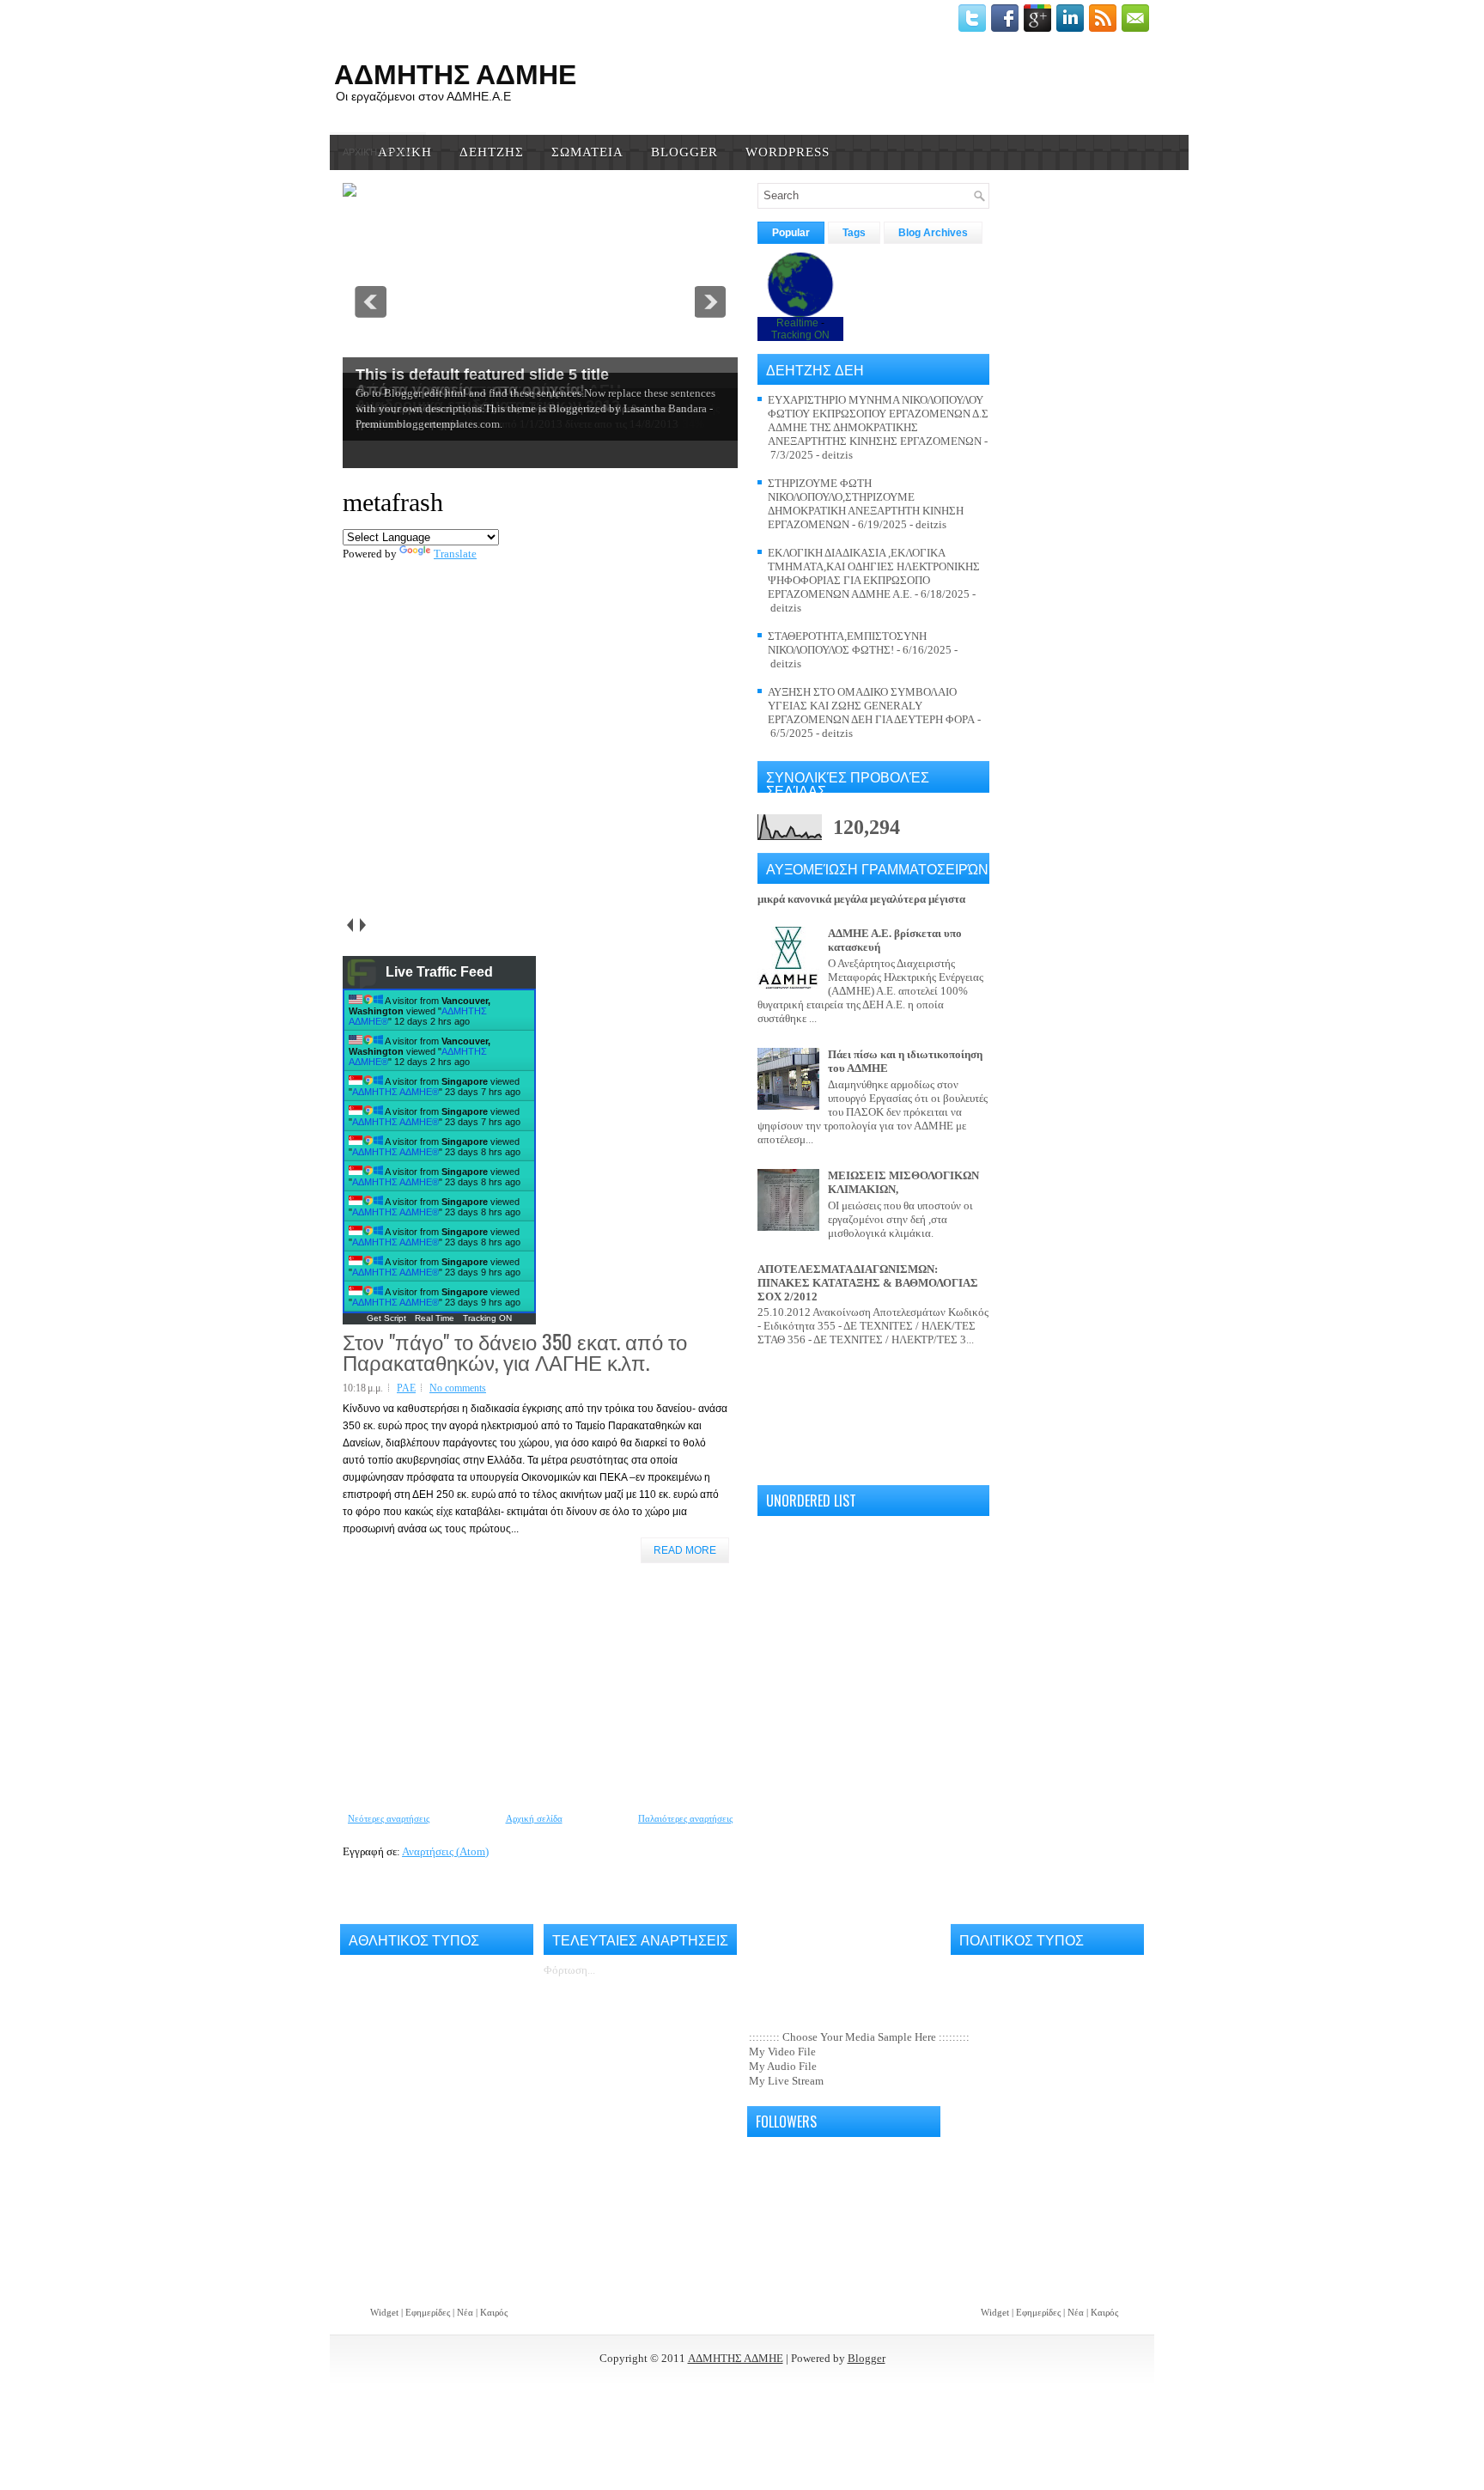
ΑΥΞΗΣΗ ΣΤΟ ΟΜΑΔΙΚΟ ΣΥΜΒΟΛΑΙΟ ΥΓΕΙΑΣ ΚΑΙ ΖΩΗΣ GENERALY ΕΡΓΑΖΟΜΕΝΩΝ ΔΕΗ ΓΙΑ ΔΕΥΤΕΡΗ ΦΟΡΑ (871, 706)
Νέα (466, 2312)
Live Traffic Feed (439, 972)
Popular (791, 233)
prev (349, 925)
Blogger (867, 2358)
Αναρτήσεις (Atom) (445, 1851)
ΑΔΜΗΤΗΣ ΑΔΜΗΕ (736, 2358)
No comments (458, 1388)
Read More (685, 1550)
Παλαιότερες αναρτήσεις (685, 1818)
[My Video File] (844, 2052)
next (362, 925)
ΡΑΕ (406, 1388)
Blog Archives (933, 233)
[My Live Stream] (844, 2082)
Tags (854, 233)
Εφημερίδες (428, 2312)
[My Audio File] (844, 2067)
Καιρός (494, 2312)
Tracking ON (487, 1318)
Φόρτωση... (569, 1970)
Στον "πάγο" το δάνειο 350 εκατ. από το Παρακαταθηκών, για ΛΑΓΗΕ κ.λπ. (515, 1351)
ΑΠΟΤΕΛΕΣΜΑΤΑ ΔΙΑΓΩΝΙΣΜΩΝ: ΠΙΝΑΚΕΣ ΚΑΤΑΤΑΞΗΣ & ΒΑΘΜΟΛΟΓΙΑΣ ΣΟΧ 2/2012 (868, 1283)
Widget (384, 2312)
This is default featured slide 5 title (482, 374)
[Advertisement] (471, 1688)
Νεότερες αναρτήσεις (389, 1818)
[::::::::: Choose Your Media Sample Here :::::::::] (844, 2038)
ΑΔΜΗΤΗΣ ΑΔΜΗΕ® (395, 1092)
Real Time (435, 1318)
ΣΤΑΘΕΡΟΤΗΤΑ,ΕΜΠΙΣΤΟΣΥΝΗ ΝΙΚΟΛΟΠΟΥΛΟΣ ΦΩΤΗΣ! (847, 643)
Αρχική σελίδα (378, 152)
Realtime (797, 323)
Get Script (386, 1318)
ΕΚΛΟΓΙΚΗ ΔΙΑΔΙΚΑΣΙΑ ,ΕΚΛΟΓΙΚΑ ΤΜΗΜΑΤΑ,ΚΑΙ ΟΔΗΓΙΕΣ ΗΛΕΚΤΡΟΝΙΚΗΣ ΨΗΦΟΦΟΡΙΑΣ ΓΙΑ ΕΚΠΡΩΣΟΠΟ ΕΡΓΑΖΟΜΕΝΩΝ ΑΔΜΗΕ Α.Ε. (874, 573)
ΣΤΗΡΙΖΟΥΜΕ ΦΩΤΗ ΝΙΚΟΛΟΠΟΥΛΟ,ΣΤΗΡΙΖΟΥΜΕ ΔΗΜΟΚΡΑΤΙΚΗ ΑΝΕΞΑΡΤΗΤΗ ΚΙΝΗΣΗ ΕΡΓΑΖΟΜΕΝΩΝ (866, 504)
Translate (455, 554)
